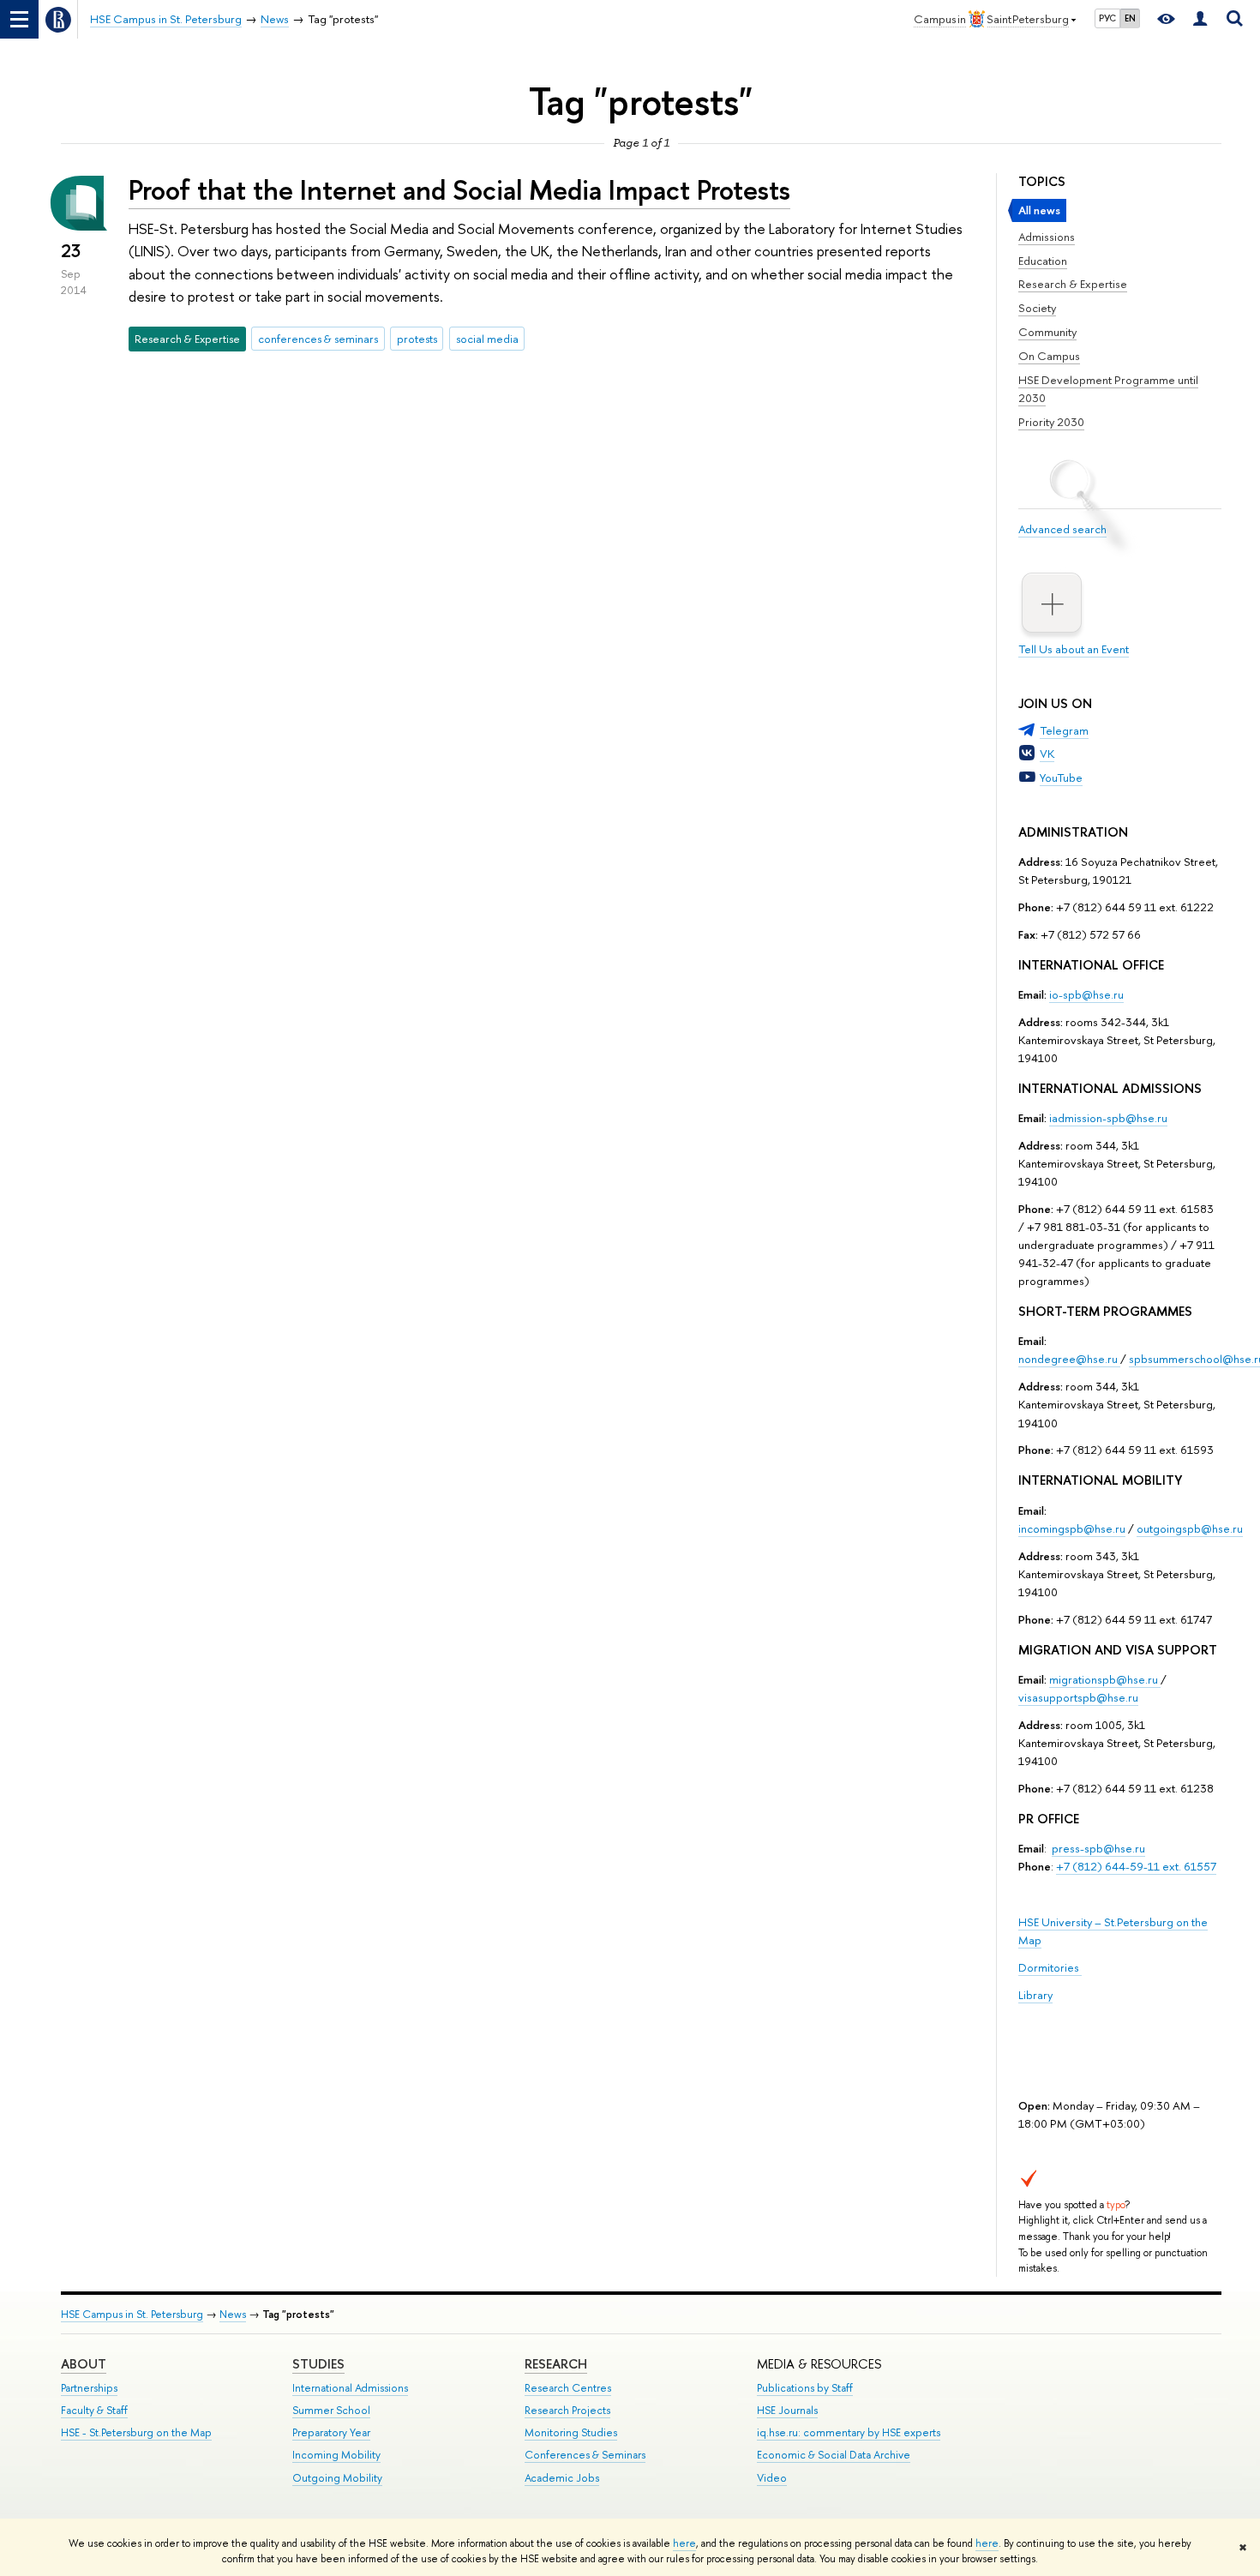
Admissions (1047, 237)
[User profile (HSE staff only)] (1200, 19)
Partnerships (89, 2388)
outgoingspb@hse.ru (1190, 1528)
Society (1037, 308)
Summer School (331, 2410)
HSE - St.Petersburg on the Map (136, 2432)
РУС (1107, 18)
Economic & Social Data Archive (834, 2455)
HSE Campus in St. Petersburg (132, 2314)
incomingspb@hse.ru (1072, 1528)
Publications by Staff (805, 2388)
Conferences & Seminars (585, 2455)
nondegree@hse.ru (1068, 1359)
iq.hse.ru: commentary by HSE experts (849, 2432)
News (233, 2314)
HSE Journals (787, 2410)
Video (772, 2478)
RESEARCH (556, 2364)
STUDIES (318, 2364)
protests (417, 339)
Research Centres (568, 2388)
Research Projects (567, 2410)
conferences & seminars (318, 339)
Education (1043, 261)
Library (1035, 1995)
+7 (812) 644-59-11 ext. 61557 (1136, 1866)
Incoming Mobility (336, 2455)
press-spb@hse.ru (1098, 1848)
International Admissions (350, 2388)
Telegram (1064, 730)
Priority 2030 (1051, 422)
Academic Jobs (562, 2478)
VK (1047, 754)
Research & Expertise (1073, 284)
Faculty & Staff (94, 2410)
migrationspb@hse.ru (1104, 1679)
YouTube (1061, 778)
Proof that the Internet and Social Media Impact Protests (459, 189)
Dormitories (1050, 1967)
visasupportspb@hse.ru (1078, 1697)
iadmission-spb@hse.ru (1108, 1118)
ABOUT (84, 2364)
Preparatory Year (331, 2432)
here (684, 2543)
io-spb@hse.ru (1086, 994)
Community (1047, 332)
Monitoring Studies (571, 2432)
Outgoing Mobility (337, 2478)
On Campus (1049, 356)
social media (487, 339)
